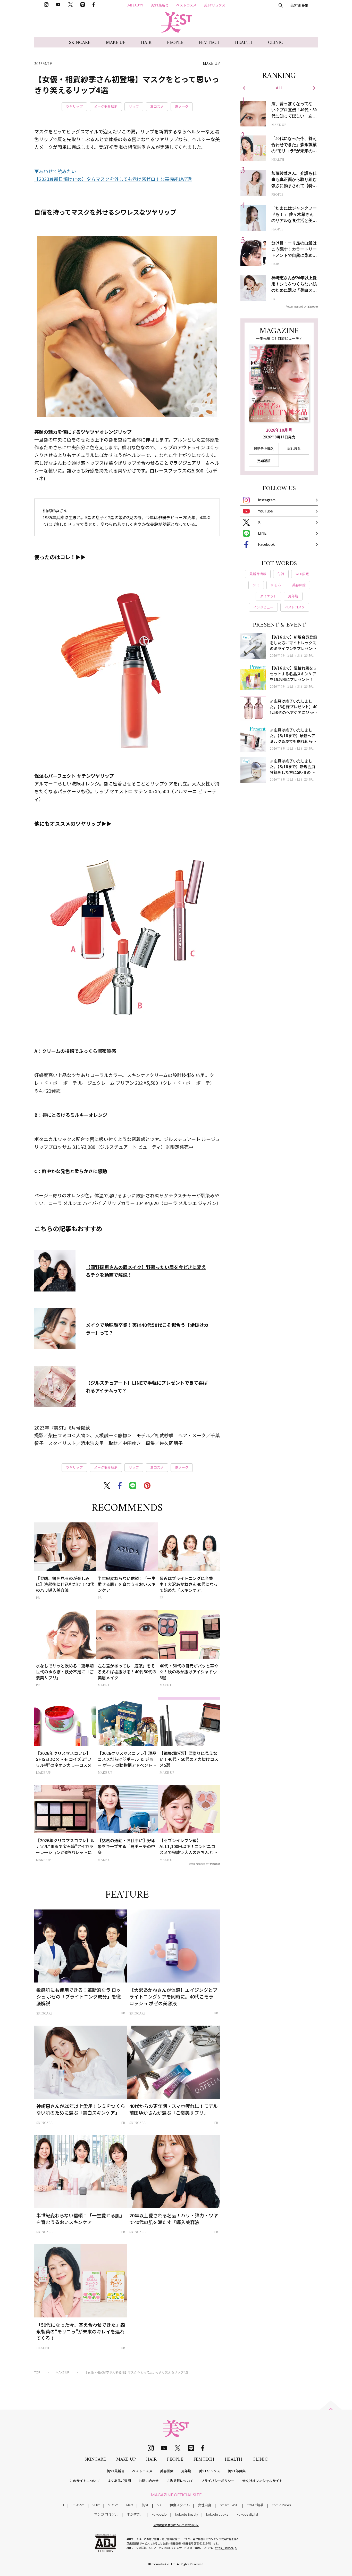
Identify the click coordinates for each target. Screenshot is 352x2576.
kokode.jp (159, 2514)
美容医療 (167, 2471)
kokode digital (247, 2514)
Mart (130, 2505)
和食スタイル (180, 2505)
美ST (145, 2505)
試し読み (294, 449)
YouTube (265, 511)
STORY (113, 2505)
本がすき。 (135, 2514)
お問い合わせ (149, 2481)
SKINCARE (80, 43)
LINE (262, 533)
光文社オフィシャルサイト (262, 2481)
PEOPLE (175, 43)
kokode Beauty (187, 2514)
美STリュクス (215, 5)
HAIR (146, 43)
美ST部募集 (299, 5)
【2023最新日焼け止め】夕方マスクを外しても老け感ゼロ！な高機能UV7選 (113, 179)
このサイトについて (85, 2481)
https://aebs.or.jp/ (226, 2548)
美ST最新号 (160, 5)
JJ (62, 2505)
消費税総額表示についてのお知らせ (176, 2525)
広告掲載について (180, 2481)
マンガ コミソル (106, 2514)
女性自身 (205, 2505)
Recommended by (198, 1864)
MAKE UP (116, 43)
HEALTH (244, 43)
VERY (96, 2505)
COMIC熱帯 (255, 2505)
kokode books (217, 2514)
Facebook (266, 544)
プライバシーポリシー (218, 2481)
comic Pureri (281, 2505)
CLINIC (276, 43)
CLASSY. (78, 2505)
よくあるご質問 (119, 2481)
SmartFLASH (229, 2505)
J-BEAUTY (135, 5)
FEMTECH (209, 43)
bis (159, 2505)
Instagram (267, 500)
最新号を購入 (264, 449)
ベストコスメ (186, 5)
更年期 (186, 2471)
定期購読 (264, 461)
